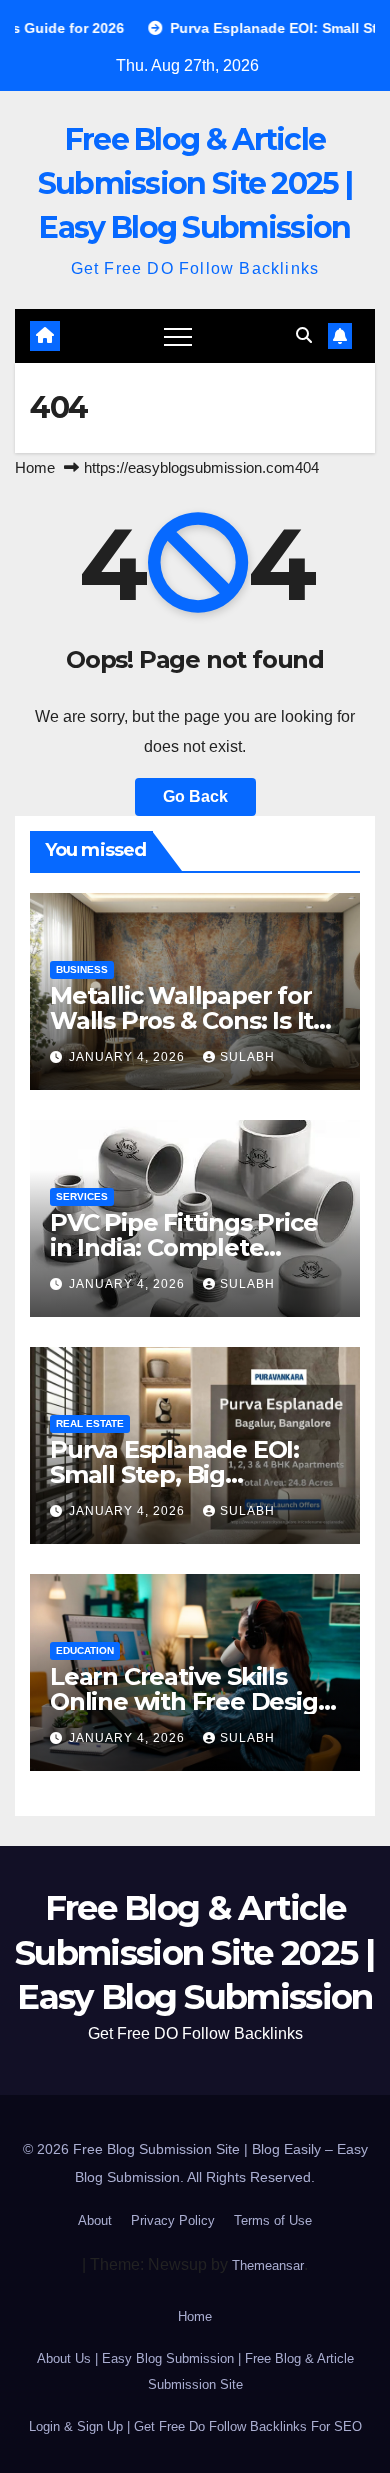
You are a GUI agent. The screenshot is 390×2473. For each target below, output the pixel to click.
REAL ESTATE (90, 1423)
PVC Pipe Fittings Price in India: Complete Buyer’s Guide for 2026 (183, 1247)
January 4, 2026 (129, 1057)
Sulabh (247, 1057)
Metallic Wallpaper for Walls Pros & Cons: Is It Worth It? (181, 1020)
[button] (304, 335)
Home (35, 467)
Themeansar (268, 2265)
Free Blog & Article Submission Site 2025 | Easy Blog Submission (195, 183)
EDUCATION (85, 1650)
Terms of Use (273, 2220)
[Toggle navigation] (178, 336)
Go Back (195, 796)
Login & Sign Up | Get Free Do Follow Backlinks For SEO (195, 2426)
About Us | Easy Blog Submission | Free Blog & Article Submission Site (195, 2371)
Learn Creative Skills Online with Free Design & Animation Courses (191, 1701)
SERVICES (82, 1196)
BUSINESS (82, 969)
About (95, 2220)
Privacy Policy (173, 2220)
